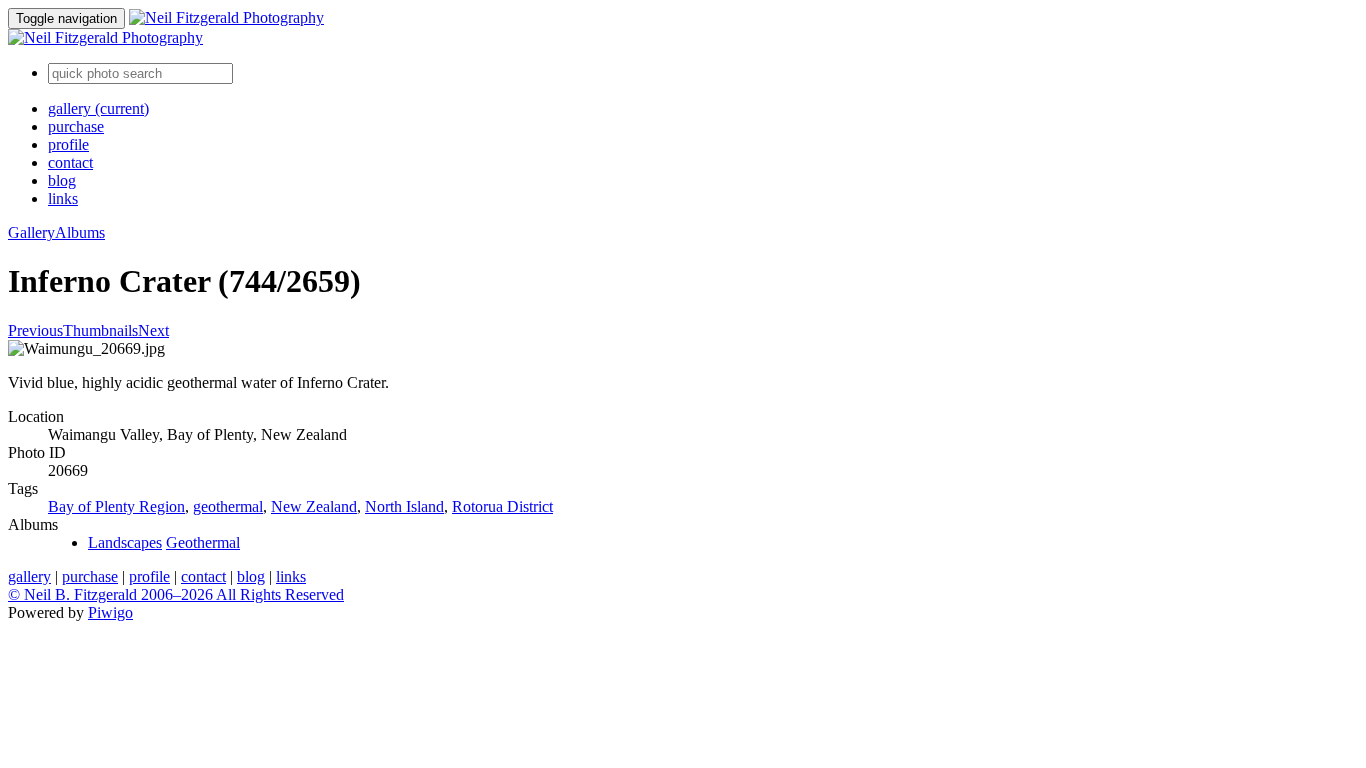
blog (62, 180)
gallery (98, 108)
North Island (404, 506)
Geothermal (203, 542)
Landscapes (125, 542)
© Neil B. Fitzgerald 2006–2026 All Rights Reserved (176, 594)
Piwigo (110, 612)
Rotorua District (502, 506)
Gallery (31, 232)
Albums (80, 232)
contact (70, 162)
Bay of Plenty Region (116, 506)
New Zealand (314, 506)
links (63, 198)
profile (68, 144)
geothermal (228, 506)
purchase (76, 126)
